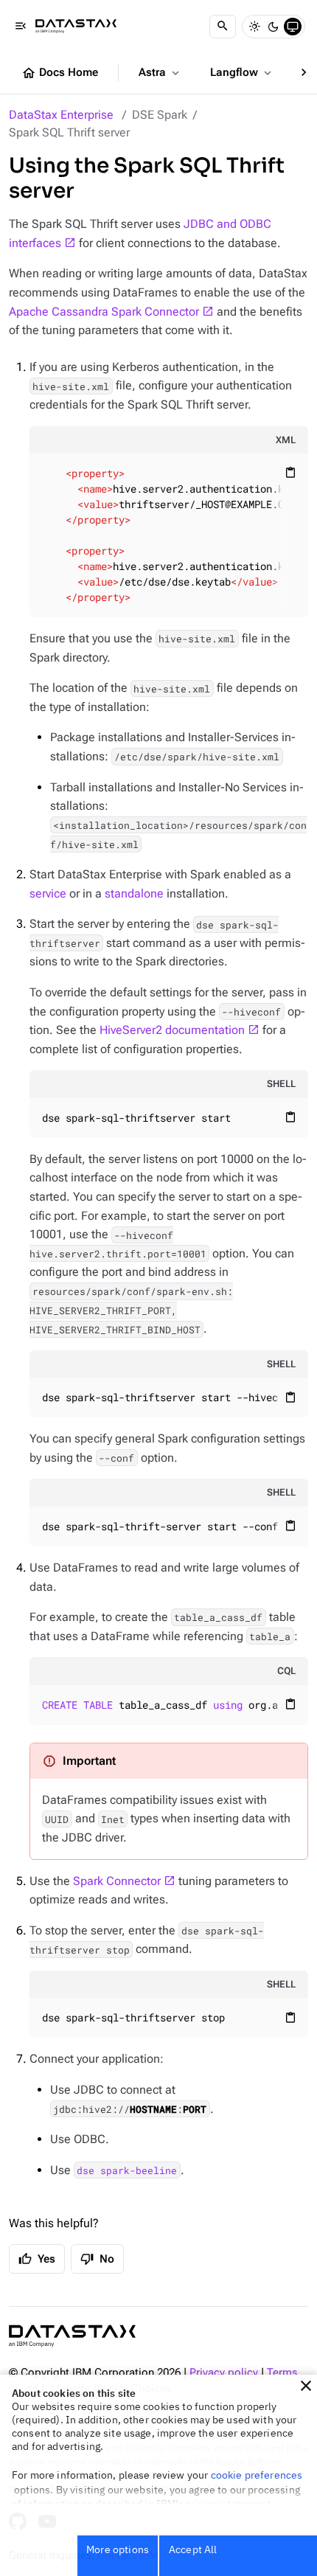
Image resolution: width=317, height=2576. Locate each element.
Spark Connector (117, 1881)
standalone (134, 893)
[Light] (254, 27)
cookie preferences (257, 2475)
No (97, 2259)
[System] (293, 27)
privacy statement (229, 2504)
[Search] (223, 27)
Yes (37, 2259)
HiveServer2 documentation (172, 1030)
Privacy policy (224, 2373)
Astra (160, 73)
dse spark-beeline (127, 2170)
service (48, 893)
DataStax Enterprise (61, 115)
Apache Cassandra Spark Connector (104, 312)
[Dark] (274, 27)
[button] (306, 2386)
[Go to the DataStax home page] (72, 2336)
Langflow (242, 73)
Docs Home (60, 73)
